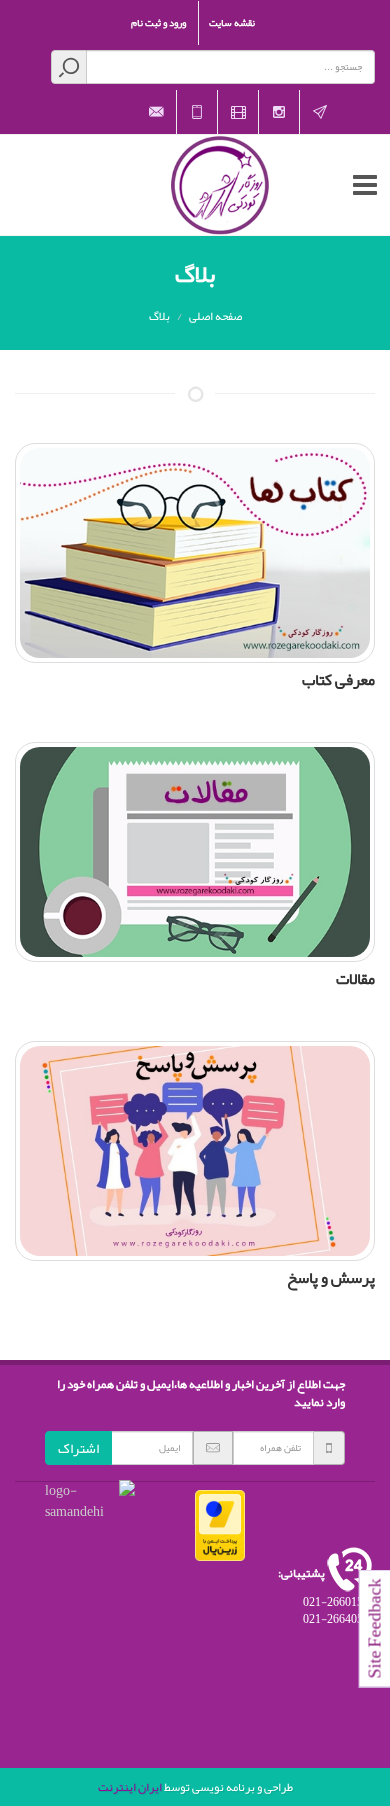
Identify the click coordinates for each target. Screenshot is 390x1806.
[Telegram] (320, 112)
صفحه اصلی (215, 316)
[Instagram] (279, 112)
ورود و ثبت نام (158, 23)
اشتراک (78, 1448)
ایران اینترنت (130, 1787)
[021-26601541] (197, 112)
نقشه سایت (232, 23)
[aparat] (238, 112)
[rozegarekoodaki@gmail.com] (156, 112)
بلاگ (159, 316)
